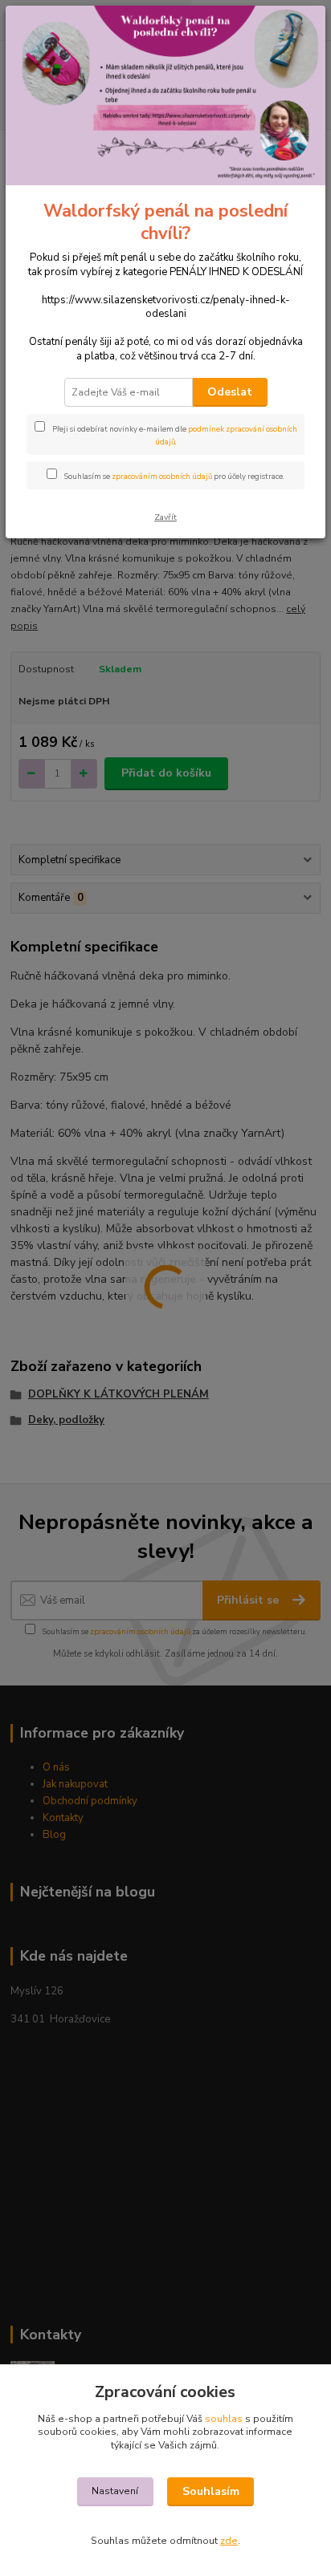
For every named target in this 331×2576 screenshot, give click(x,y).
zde (229, 2541)
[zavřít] (296, 30)
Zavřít (165, 517)
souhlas (224, 2419)
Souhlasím (211, 2491)
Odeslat (230, 392)
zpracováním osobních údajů (162, 476)
